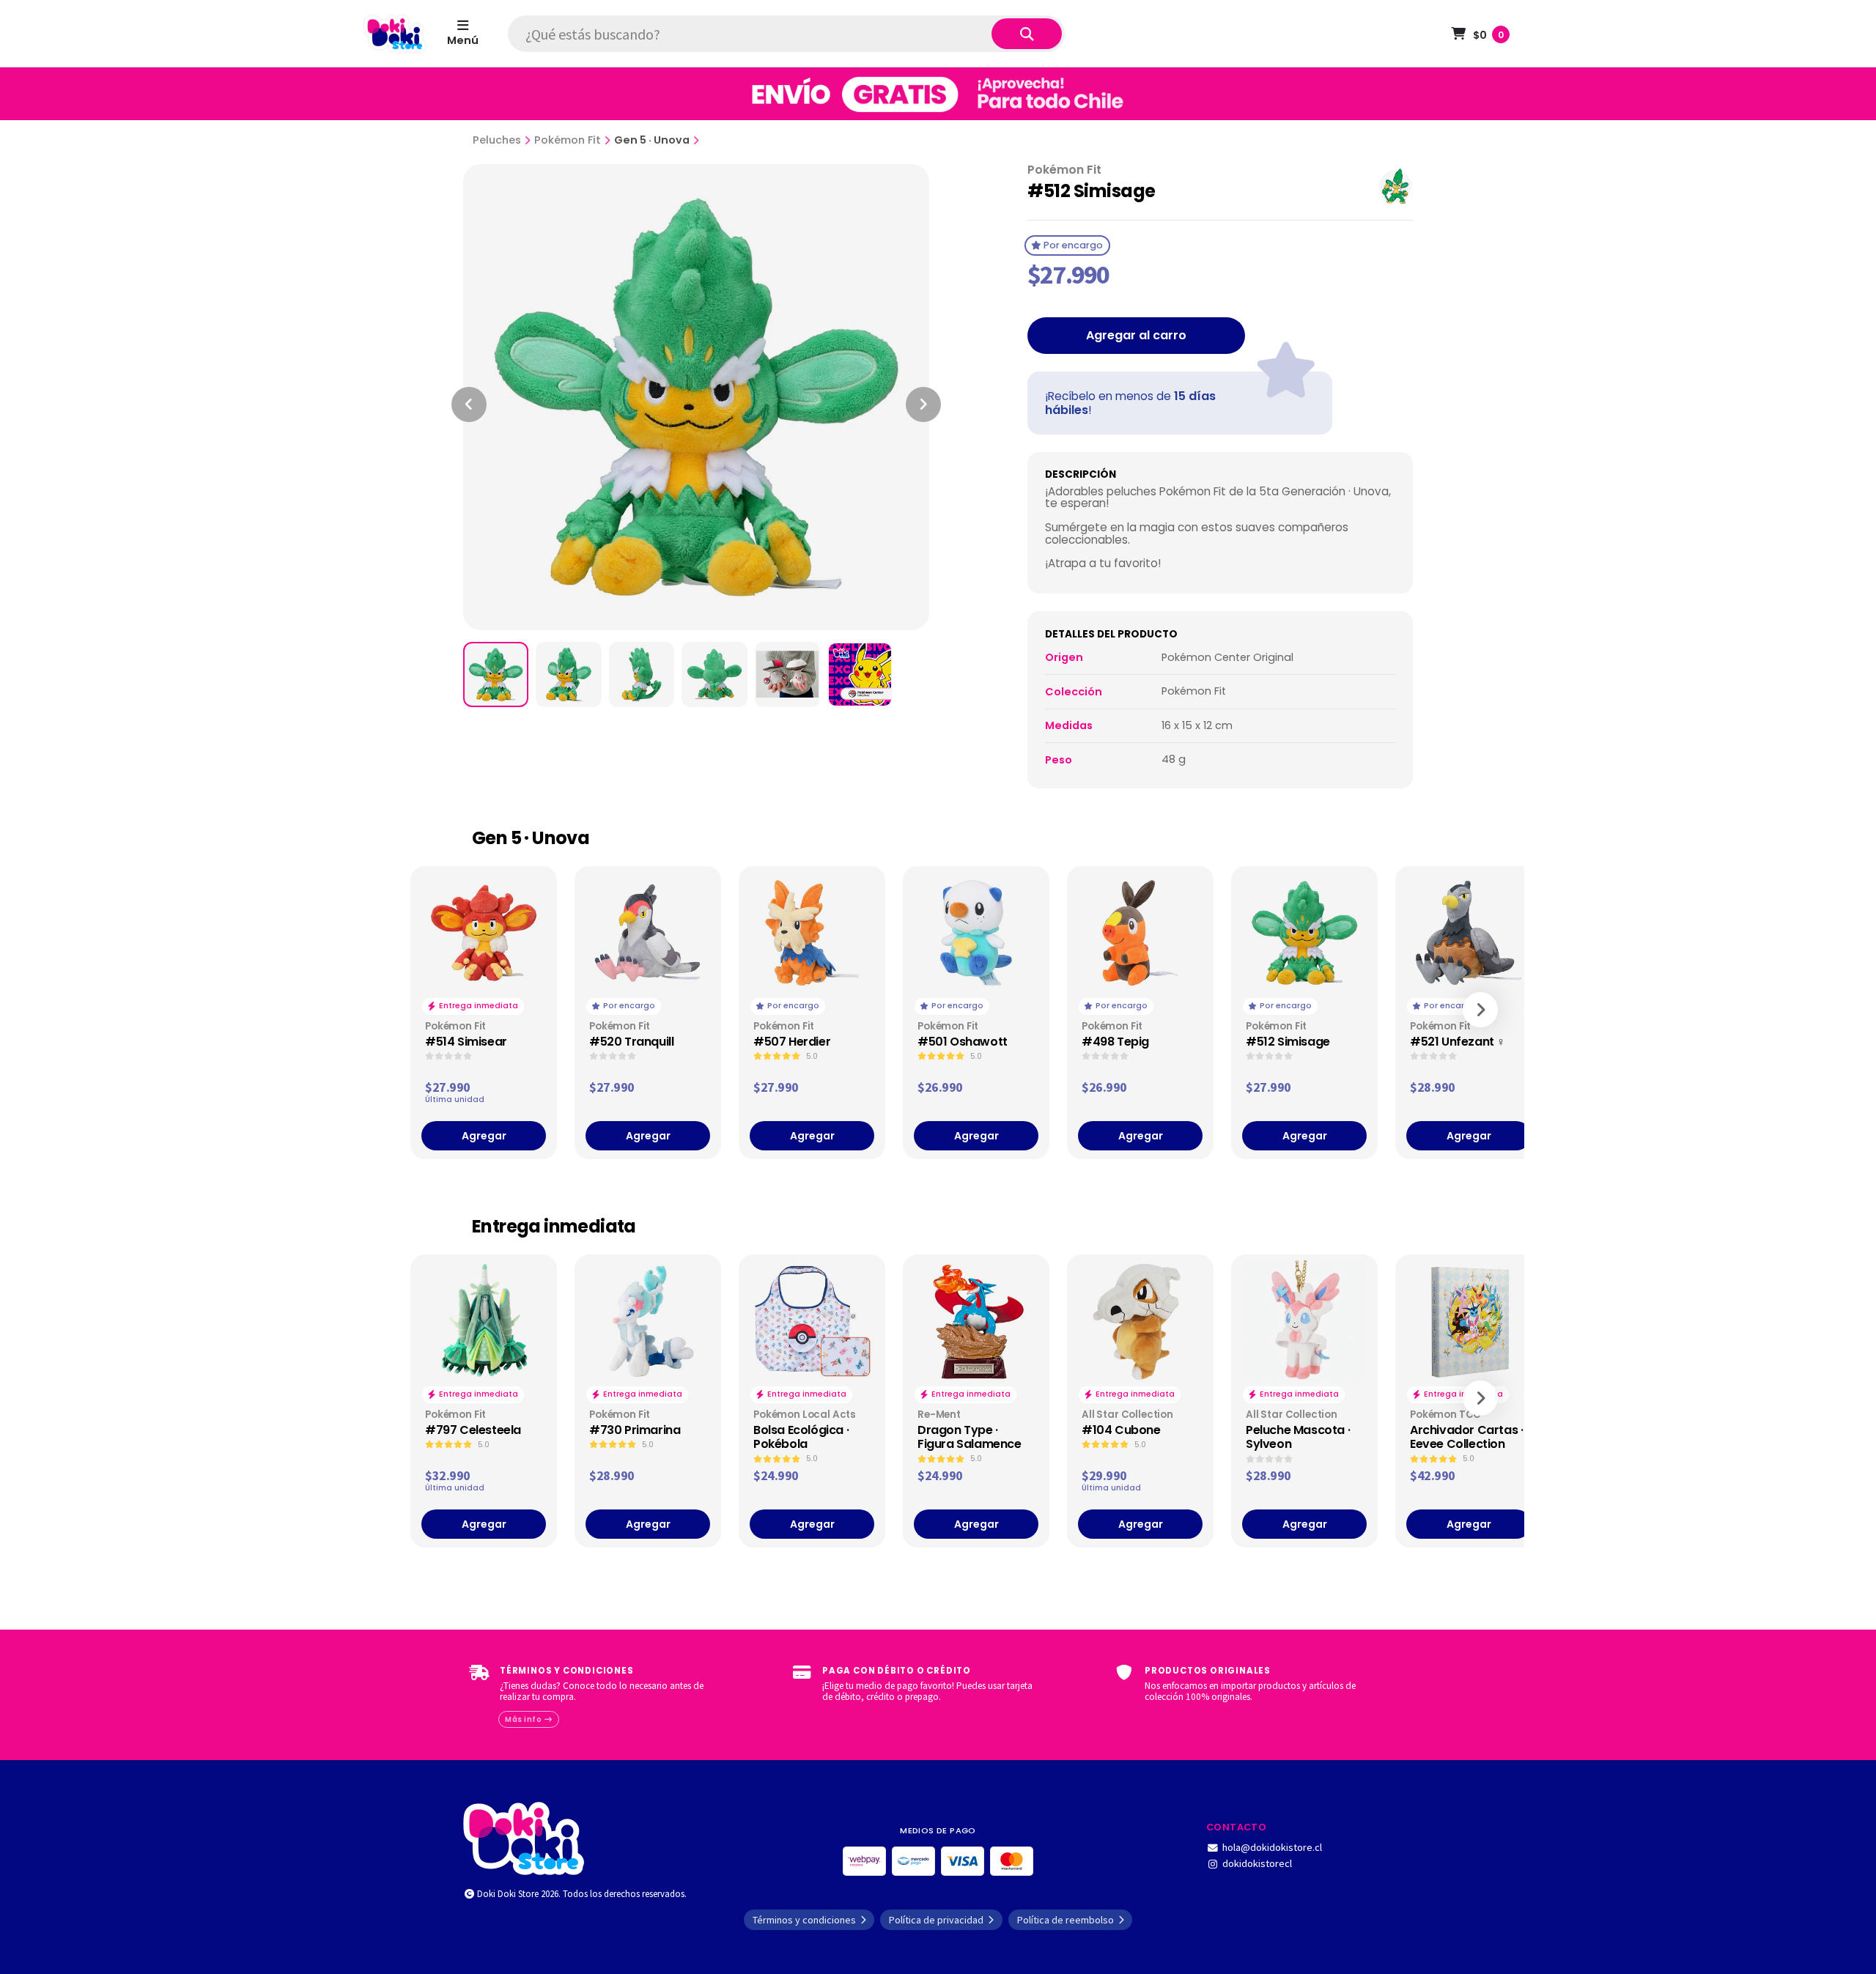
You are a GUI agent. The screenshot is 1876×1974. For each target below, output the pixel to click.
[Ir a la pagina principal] (395, 34)
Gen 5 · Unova (652, 140)
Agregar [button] (484, 1136)
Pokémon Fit (568, 140)
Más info (524, 1719)
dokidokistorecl (1257, 1863)
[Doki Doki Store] (524, 1837)
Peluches (497, 140)
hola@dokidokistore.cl (1272, 1847)
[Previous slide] (469, 404)
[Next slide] (923, 404)
